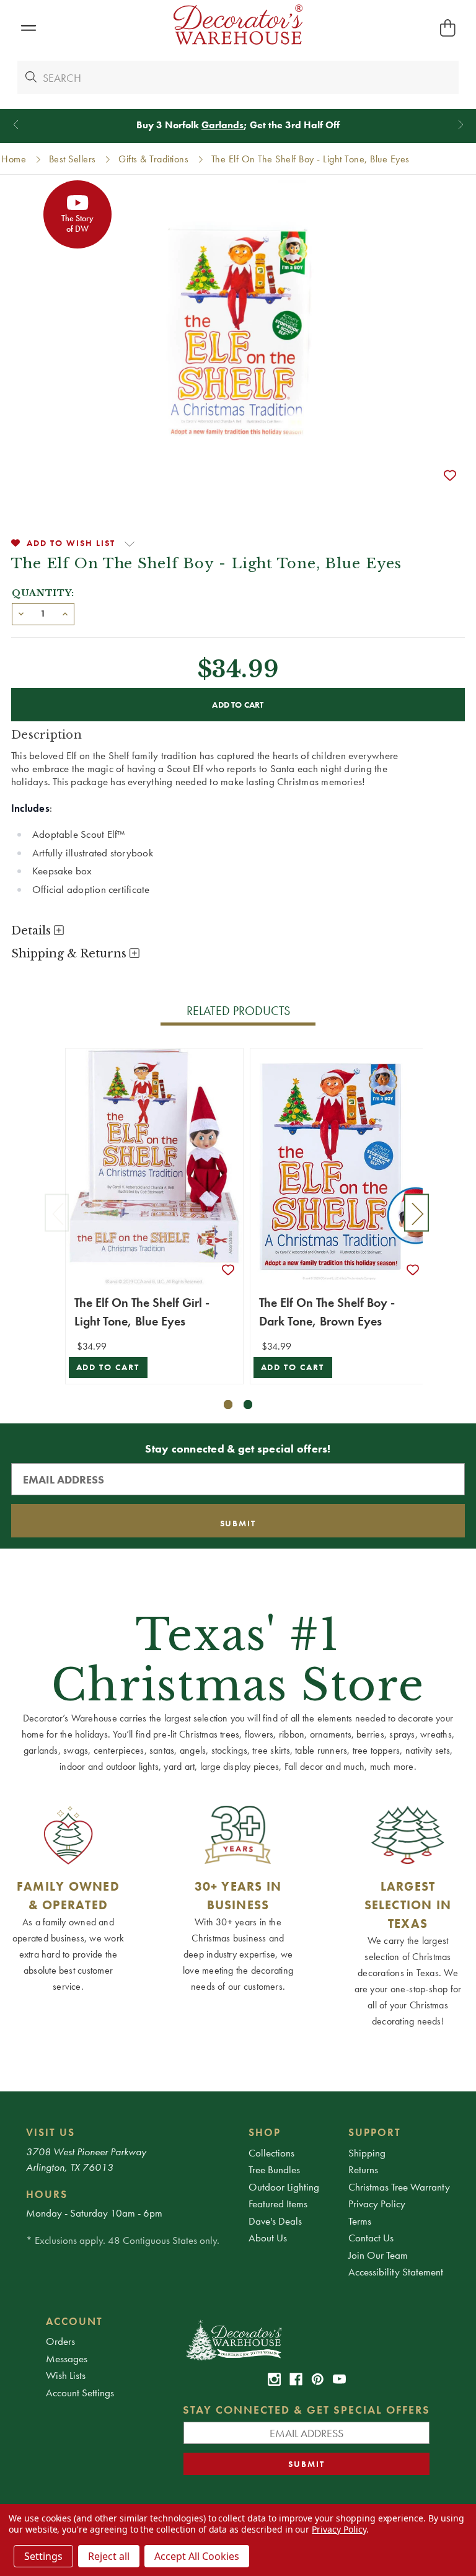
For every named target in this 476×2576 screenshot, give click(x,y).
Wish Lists (66, 2375)
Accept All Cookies (197, 2556)
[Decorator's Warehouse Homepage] (306, 2339)
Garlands (223, 125)
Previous (57, 1212)
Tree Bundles (274, 2169)
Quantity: (43, 593)
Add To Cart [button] (108, 1367)
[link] (274, 2379)
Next (416, 1212)
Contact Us (371, 2238)
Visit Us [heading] (51, 2132)
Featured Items (278, 2204)
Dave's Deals (275, 2221)
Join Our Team (378, 2255)
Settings (43, 2556)
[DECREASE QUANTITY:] (21, 613)
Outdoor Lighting (284, 2187)
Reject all (109, 2556)
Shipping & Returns (70, 954)
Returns (363, 2169)
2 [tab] (248, 1404)
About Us (268, 2238)
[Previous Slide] (16, 125)
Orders (60, 2341)
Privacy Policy (377, 2204)
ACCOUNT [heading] (74, 2321)
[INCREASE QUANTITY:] (65, 613)
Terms (360, 2221)
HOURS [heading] (47, 2194)
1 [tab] (228, 1404)
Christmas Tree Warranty (399, 2187)
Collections (271, 2153)
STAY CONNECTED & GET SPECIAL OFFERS (306, 2410)
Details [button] (33, 931)
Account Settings (80, 2393)
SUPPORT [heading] (375, 2132)
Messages (67, 2358)
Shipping (367, 2153)
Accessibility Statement (396, 2272)
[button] (28, 28)
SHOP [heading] (265, 2132)
